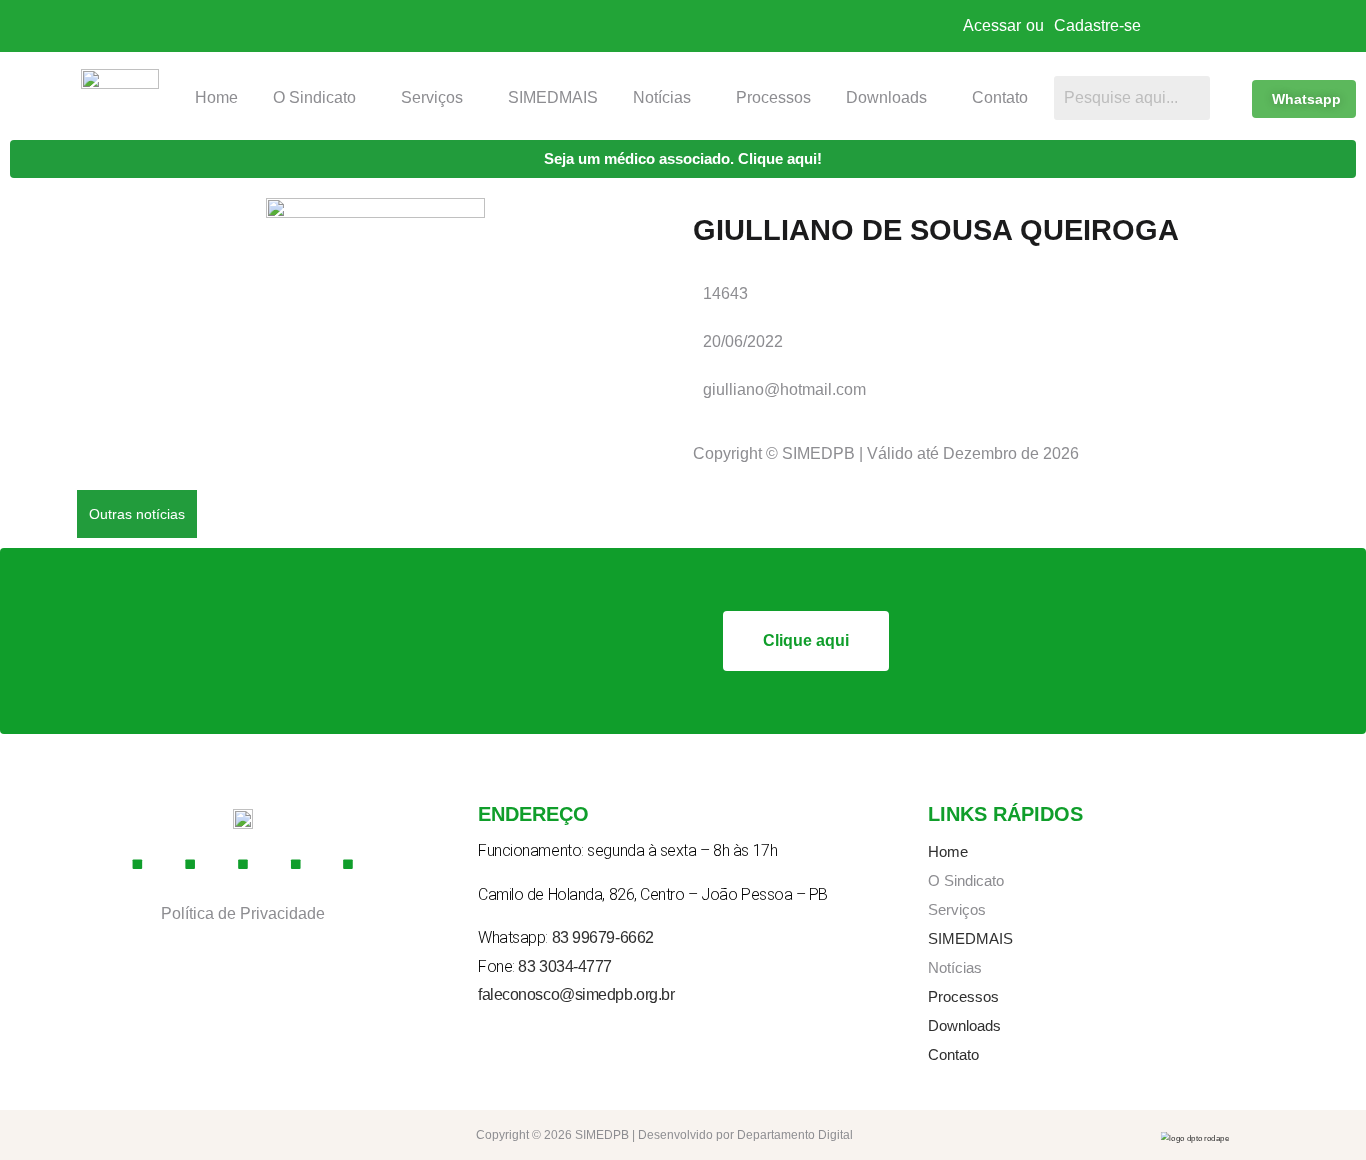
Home (216, 97)
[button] (320, 98)
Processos (773, 97)
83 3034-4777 (565, 966)
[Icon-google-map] (296, 865)
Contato (1000, 97)
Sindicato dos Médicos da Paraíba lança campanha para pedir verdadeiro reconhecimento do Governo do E (590, 512)
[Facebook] (138, 865)
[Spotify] (349, 865)
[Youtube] (243, 865)
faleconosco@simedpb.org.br (576, 994)
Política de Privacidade (243, 913)
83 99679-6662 (603, 937)
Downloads (886, 97)
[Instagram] (191, 865)
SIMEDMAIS (553, 97)
